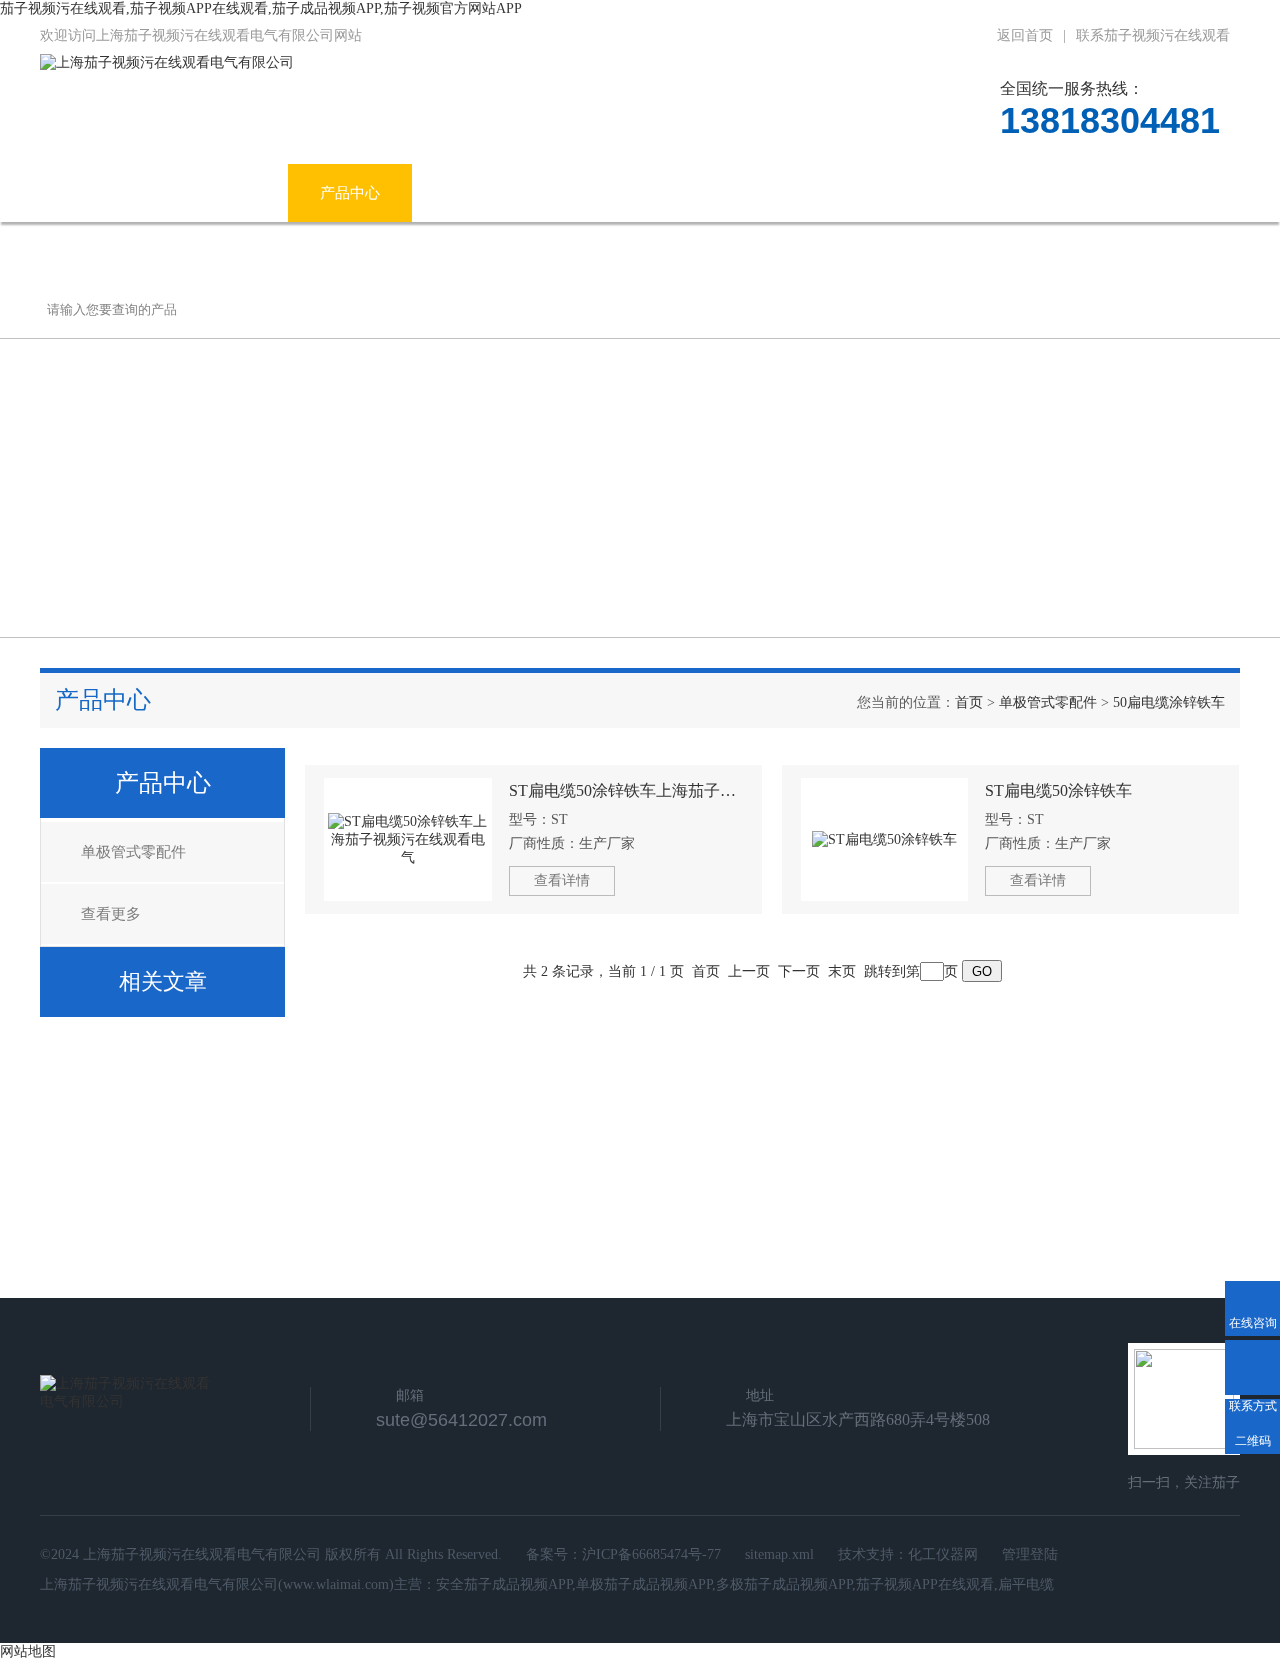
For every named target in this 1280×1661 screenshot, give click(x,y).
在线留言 (963, 193)
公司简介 (226, 193)
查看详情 (562, 880)
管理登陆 (1030, 1554)
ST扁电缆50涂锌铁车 (1058, 790)
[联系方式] (1252, 1367)
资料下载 (839, 193)
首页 (969, 702)
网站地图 (28, 1651)
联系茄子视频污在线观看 (1153, 35)
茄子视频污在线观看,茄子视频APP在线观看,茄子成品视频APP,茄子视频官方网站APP (261, 8)
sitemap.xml (779, 1554)
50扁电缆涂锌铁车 (1169, 702)
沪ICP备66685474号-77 (651, 1554)
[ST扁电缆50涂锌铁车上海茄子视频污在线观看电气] (408, 839)
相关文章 (163, 981)
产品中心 (350, 193)
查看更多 (111, 914)
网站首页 (102, 193)
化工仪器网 (943, 1554)
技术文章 (715, 193)
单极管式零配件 (1048, 702)
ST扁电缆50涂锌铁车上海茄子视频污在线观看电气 (626, 790)
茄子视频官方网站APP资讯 (532, 193)
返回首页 (1025, 35)
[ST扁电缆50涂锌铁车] (885, 839)
